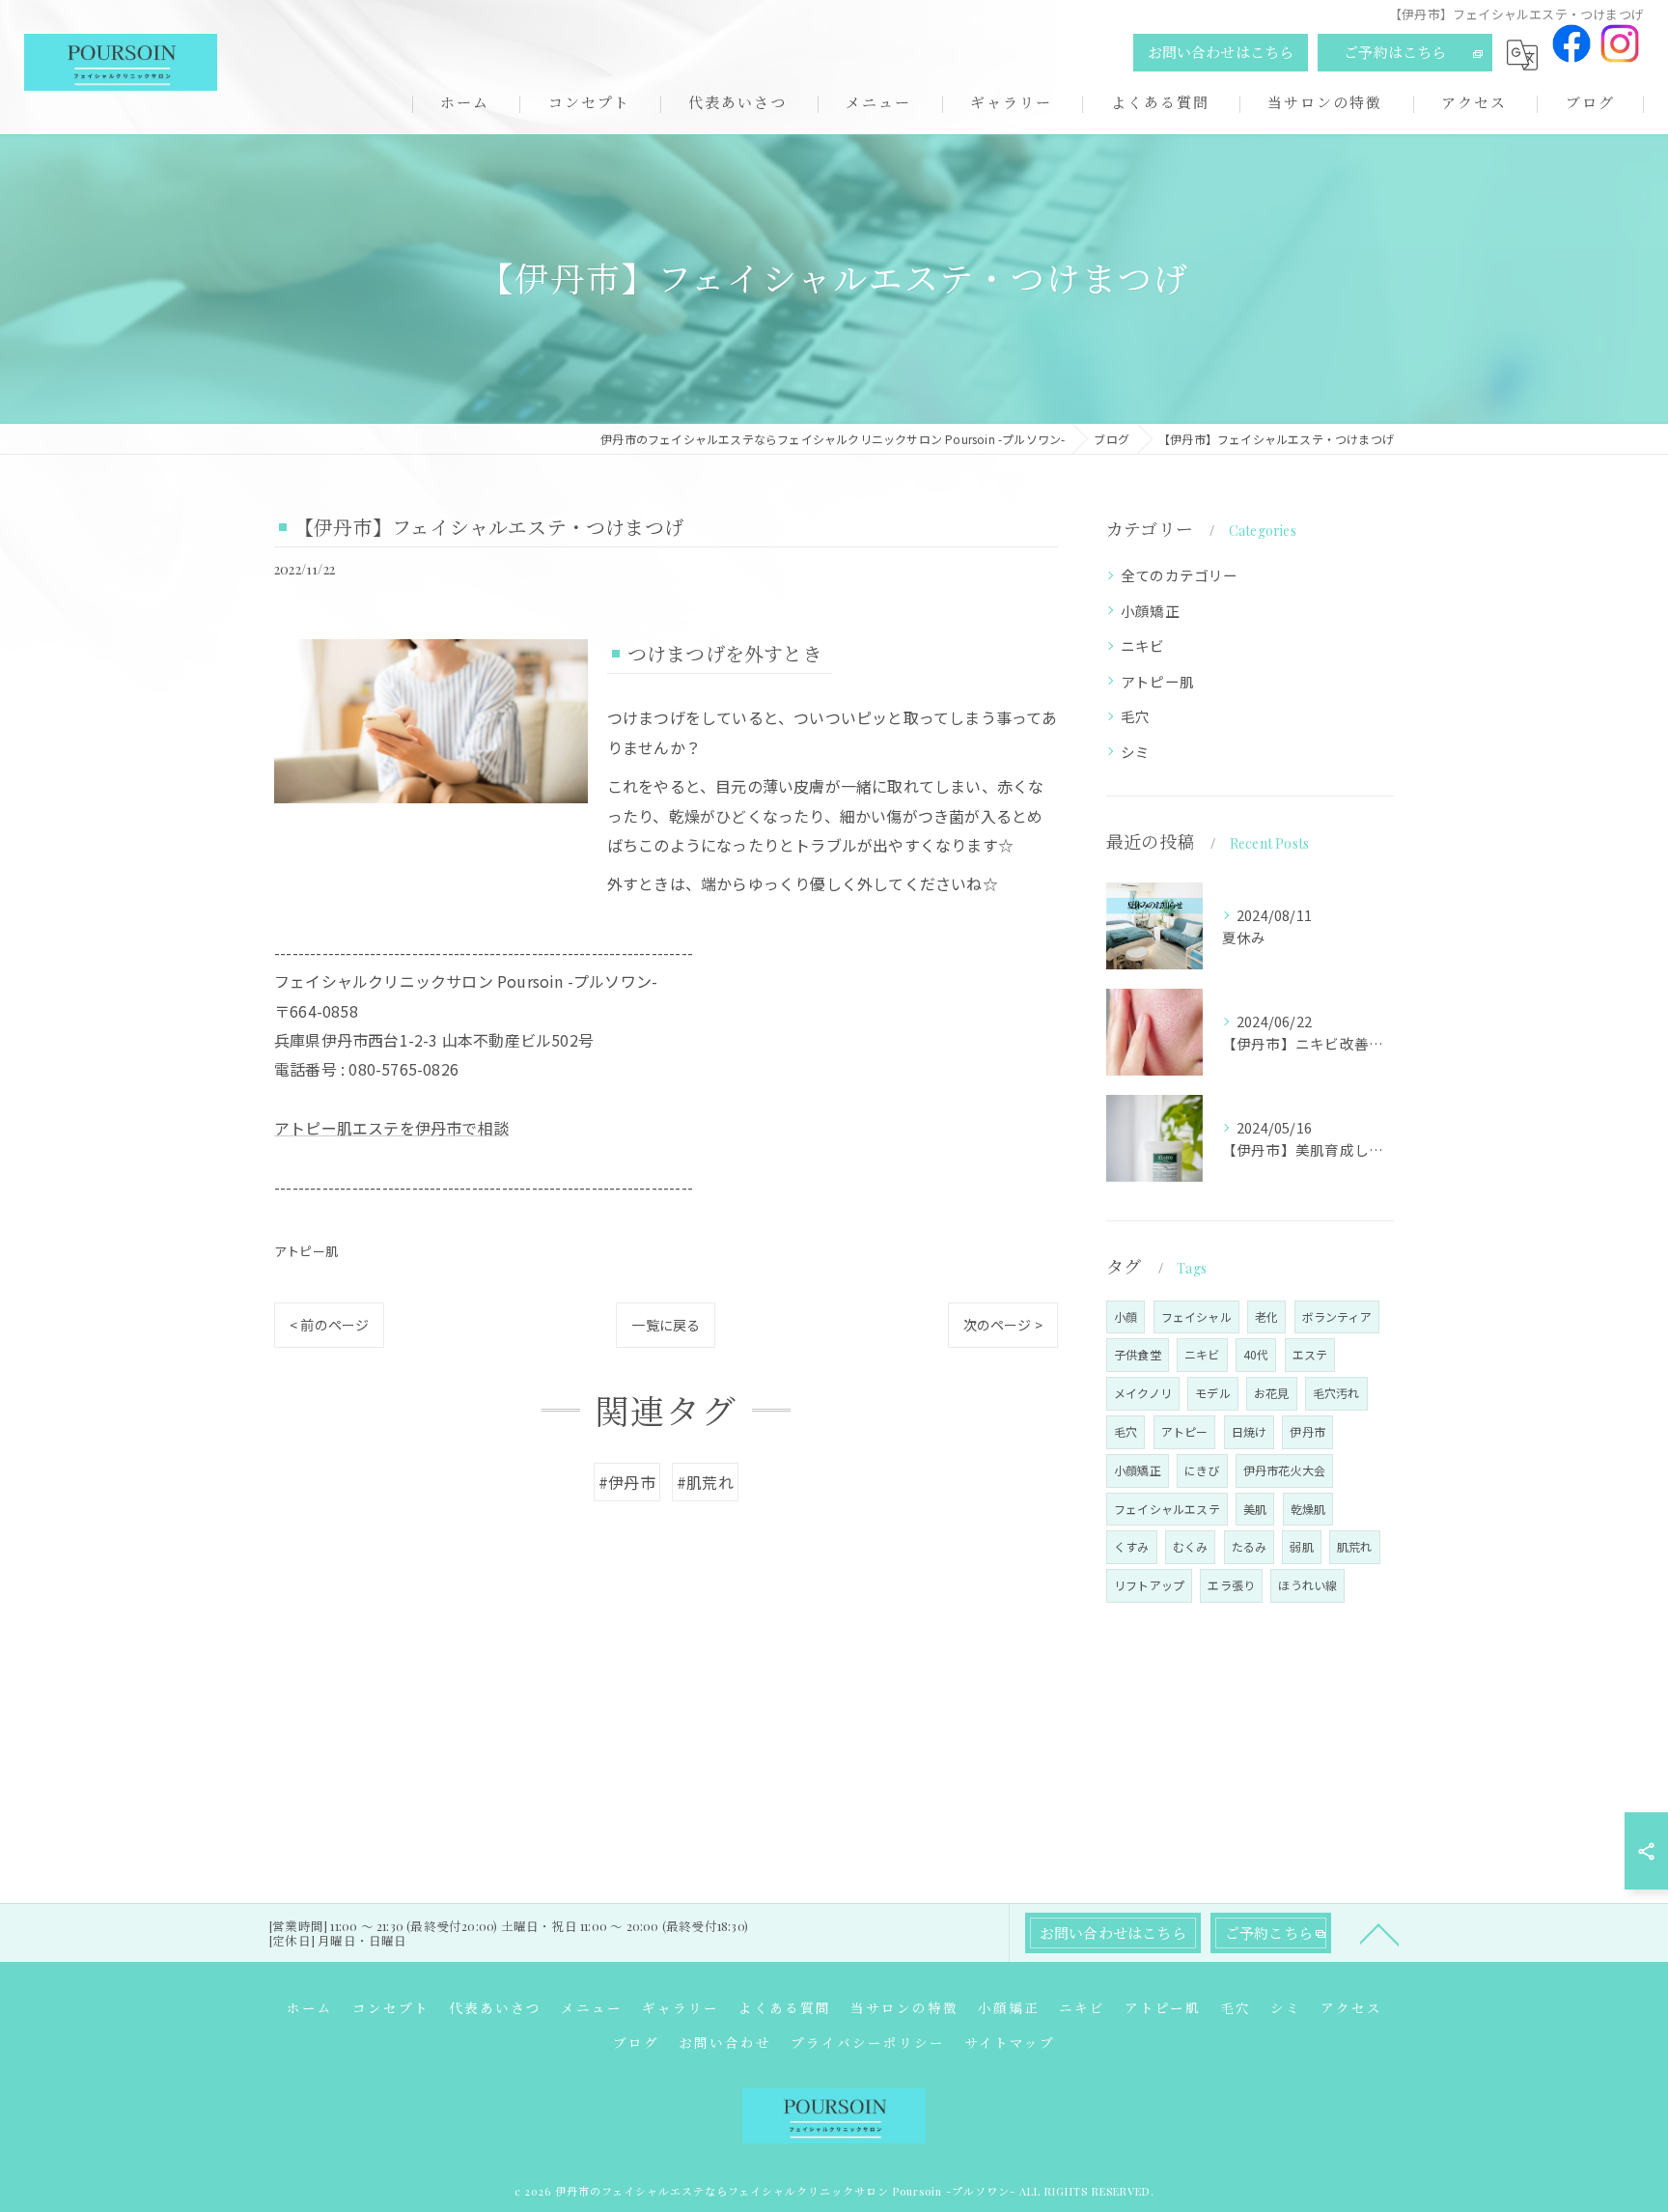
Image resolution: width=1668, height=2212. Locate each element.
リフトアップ (1149, 1585)
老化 (1266, 1316)
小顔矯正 (1150, 611)
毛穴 (1135, 716)
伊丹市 (1307, 1431)
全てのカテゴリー (1180, 575)
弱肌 (1301, 1546)
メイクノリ (1143, 1393)
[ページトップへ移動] (1379, 1933)
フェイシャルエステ (1167, 1509)
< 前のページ (329, 1325)
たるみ (1250, 1546)
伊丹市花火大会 (1284, 1470)
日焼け (1250, 1431)
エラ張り (1231, 1585)
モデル (1213, 1393)
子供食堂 (1138, 1354)
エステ (1310, 1354)
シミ (1135, 752)
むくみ (1191, 1546)
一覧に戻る (666, 1325)
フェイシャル (1196, 1316)
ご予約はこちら (1395, 52)
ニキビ (1143, 645)
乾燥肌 (1308, 1509)
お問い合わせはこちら (1221, 52)
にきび (1202, 1470)
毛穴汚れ (1336, 1393)
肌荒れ (1355, 1546)
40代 (1256, 1354)
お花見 (1272, 1393)
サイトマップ (1010, 2042)
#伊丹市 (627, 1482)
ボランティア (1337, 1316)
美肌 (1255, 1509)
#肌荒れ (705, 1482)
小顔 (1126, 1316)
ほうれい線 (1307, 1585)
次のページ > (1003, 1325)
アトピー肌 (306, 1251)
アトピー (1185, 1431)
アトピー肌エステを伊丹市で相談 (391, 1128)
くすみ (1132, 1546)
